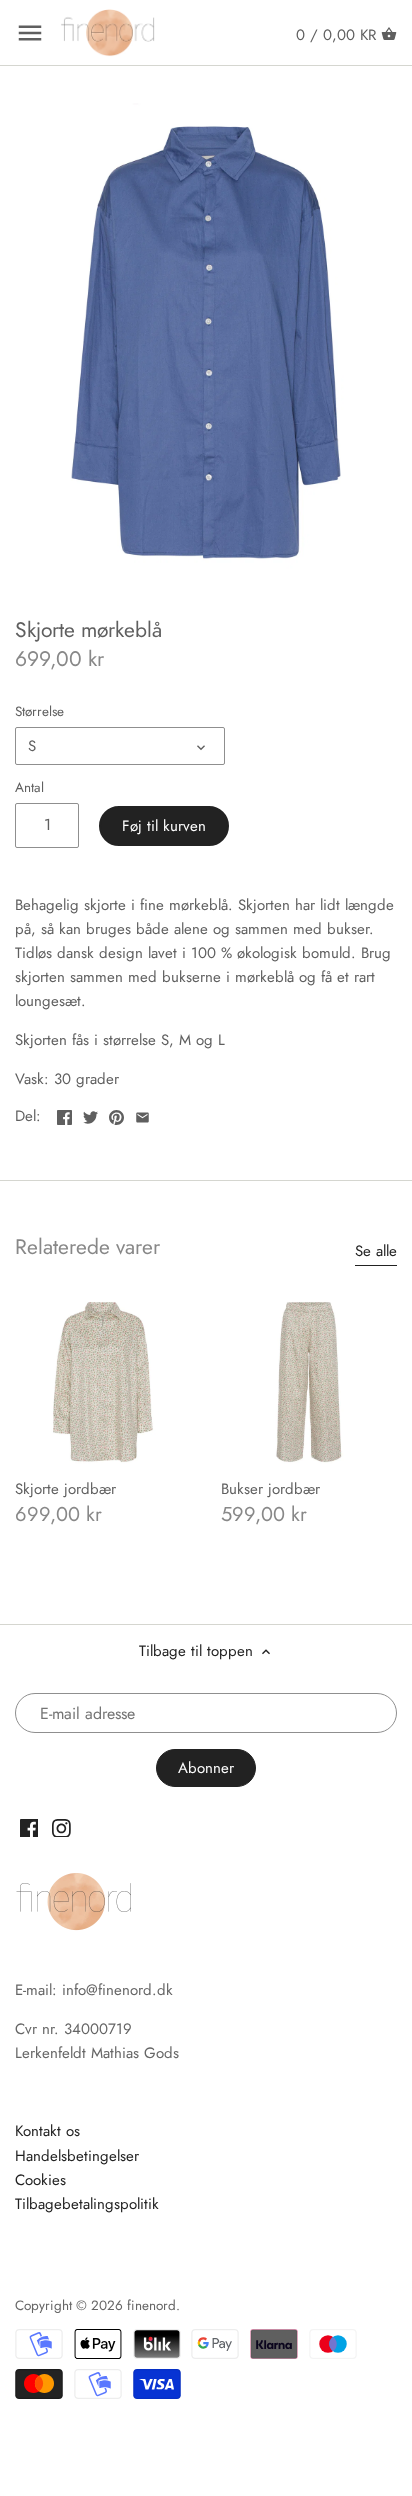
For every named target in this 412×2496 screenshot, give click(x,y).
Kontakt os (47, 2131)
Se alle (376, 1251)
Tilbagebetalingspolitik (87, 2204)
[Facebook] (29, 1826)
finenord (151, 2305)
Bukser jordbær (270, 1489)
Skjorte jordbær (65, 1489)
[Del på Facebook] (64, 1114)
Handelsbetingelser (77, 2156)
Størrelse (39, 712)
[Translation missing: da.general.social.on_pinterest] (116, 1114)
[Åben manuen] (30, 33)
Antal (29, 788)
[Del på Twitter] (90, 1114)
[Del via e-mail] (142, 1114)
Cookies (40, 2180)
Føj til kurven (164, 826)
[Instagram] (61, 1826)
